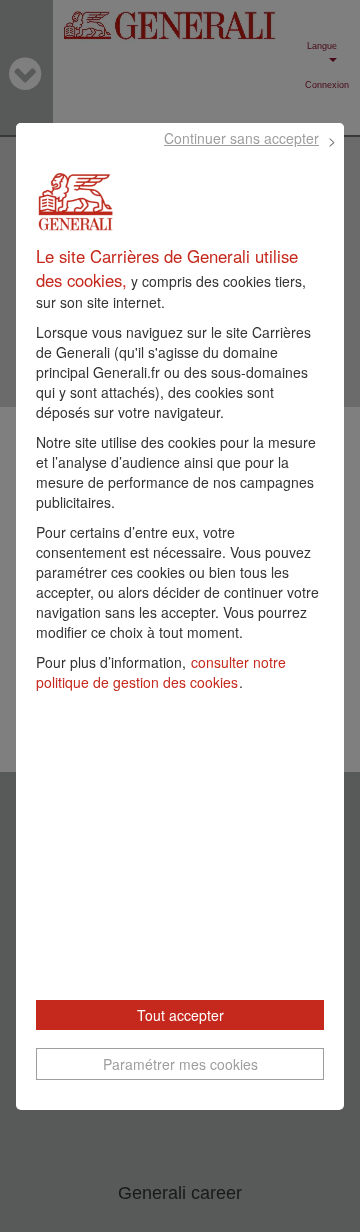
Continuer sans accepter (241, 138)
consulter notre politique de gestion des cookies (161, 672)
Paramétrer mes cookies (180, 1064)
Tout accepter (180, 1015)
